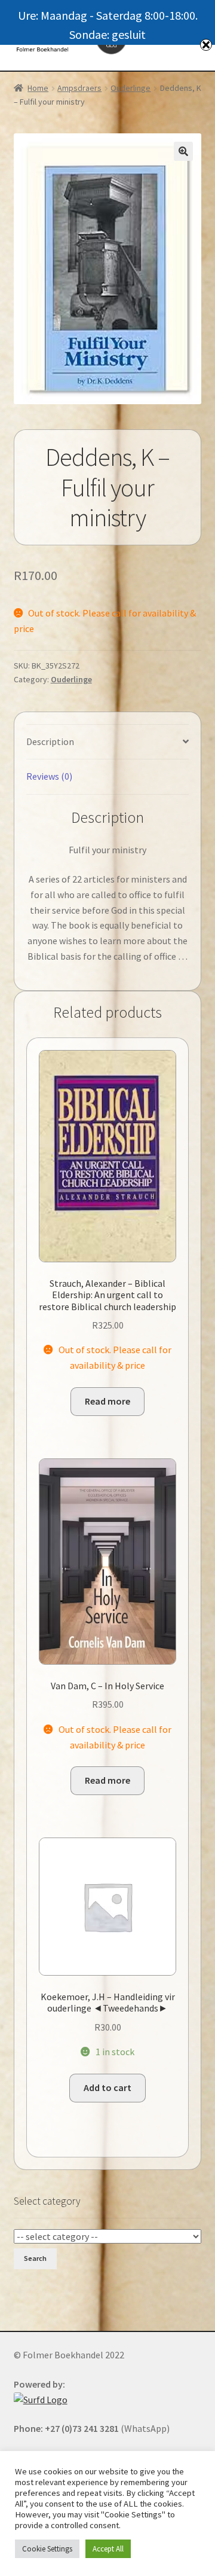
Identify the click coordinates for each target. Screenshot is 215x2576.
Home (38, 88)
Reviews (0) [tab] (49, 776)
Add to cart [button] (107, 2087)
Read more (107, 1401)
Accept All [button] (108, 2549)
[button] (183, 151)
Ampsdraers (79, 88)
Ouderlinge (130, 88)
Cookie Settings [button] (47, 2549)
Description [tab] (50, 741)
